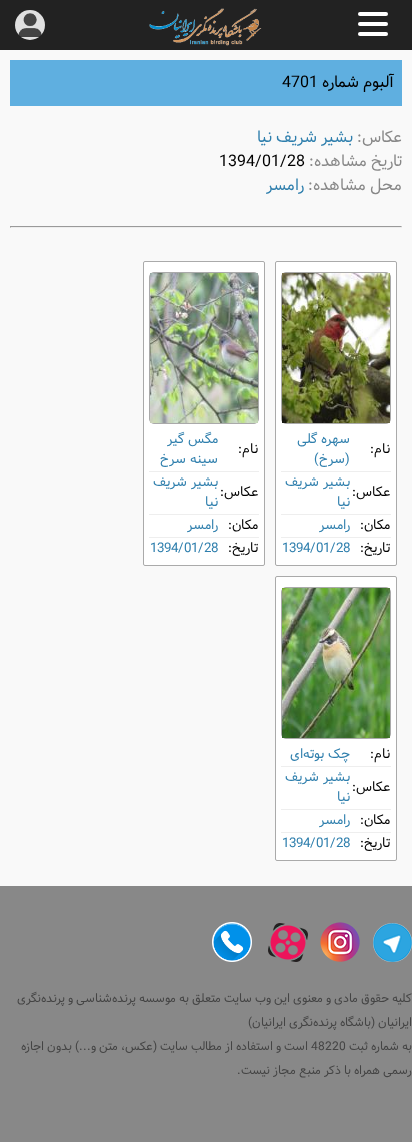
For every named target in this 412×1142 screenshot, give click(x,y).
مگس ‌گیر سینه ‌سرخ (189, 449)
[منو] (373, 24)
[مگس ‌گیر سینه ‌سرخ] (204, 348)
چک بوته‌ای (320, 754)
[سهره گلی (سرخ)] (336, 348)
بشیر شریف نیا (305, 137)
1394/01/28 (316, 548)
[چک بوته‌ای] (336, 663)
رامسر (285, 185)
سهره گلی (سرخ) (323, 449)
